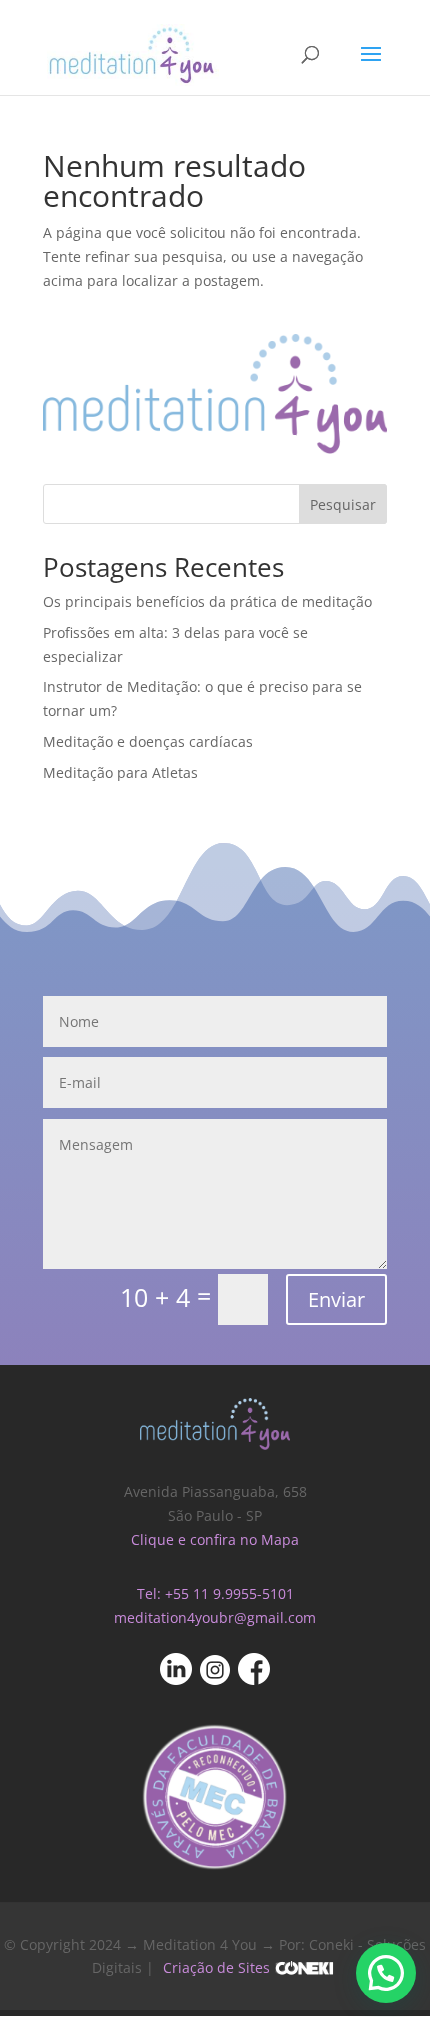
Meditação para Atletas (120, 772)
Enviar (336, 1299)
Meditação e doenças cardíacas (148, 741)
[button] (386, 1973)
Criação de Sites (216, 1967)
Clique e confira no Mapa (215, 1539)
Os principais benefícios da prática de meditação (207, 601)
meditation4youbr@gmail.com (215, 1617)
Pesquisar (343, 504)
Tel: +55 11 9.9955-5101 (215, 1593)
